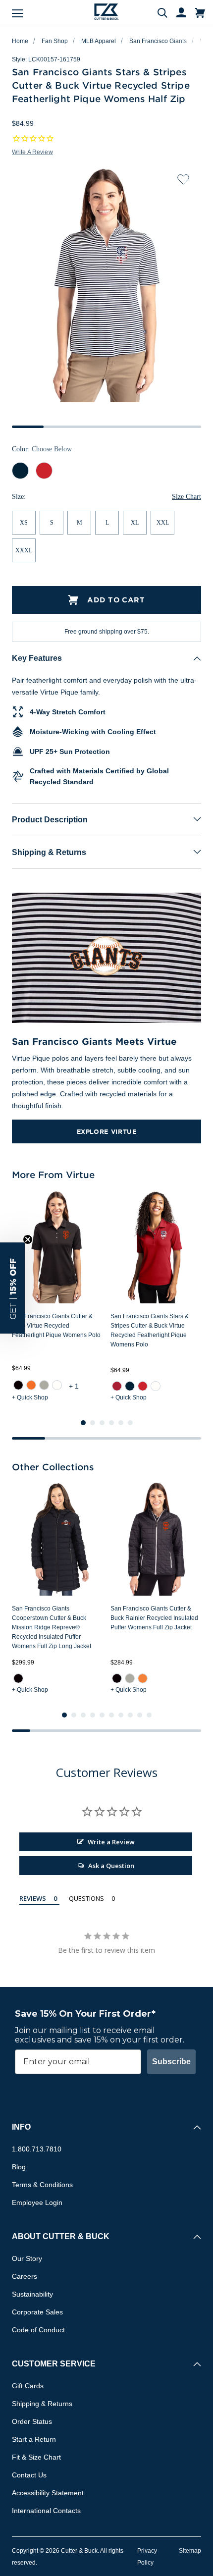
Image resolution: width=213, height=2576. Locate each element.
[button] (12, 1288)
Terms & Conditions (42, 2185)
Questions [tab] (86, 1898)
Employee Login (37, 2202)
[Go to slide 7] (121, 1715)
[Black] (18, 1385)
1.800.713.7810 (37, 2149)
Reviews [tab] (33, 1898)
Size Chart (186, 497)
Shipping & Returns (49, 852)
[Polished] (44, 1385)
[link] (18, 1385)
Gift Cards (28, 2386)
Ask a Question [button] (111, 1866)
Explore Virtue (107, 1131)
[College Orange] (31, 1385)
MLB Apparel (99, 41)
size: (19, 497)
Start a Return (34, 2439)
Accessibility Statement (48, 2493)
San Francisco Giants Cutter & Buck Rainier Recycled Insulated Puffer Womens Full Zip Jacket (154, 1618)
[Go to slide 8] (130, 1715)
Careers (25, 2276)
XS (24, 523)
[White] (57, 1385)
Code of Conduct (38, 2330)
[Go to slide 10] (149, 1715)
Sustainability (32, 2294)
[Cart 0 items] (200, 13)
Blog (19, 2167)
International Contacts (46, 2511)
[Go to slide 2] (93, 1423)
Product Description (50, 820)
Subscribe (171, 2062)
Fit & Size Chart (36, 2457)
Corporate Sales (37, 2312)
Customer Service (54, 2364)
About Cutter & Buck (61, 2236)
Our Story (27, 2258)
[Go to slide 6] (130, 1423)
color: (42, 449)
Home (20, 41)
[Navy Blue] (130, 1386)
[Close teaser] (28, 1239)
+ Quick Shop (30, 1397)
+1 (75, 1386)
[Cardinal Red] (117, 1386)
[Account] (177, 13)
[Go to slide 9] (140, 1715)
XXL (163, 523)
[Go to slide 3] (102, 1423)
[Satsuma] (143, 1678)
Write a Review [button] (32, 152)
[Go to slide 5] (121, 1423)
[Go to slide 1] (83, 1423)
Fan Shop (55, 41)
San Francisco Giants (158, 41)
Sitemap (190, 2551)
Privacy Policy (147, 2557)
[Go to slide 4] (111, 1423)
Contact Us (29, 2475)
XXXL (24, 550)
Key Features (37, 658)
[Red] (143, 1386)
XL (135, 523)
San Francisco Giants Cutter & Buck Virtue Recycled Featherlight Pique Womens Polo (56, 1326)
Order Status (32, 2421)
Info (21, 2127)
